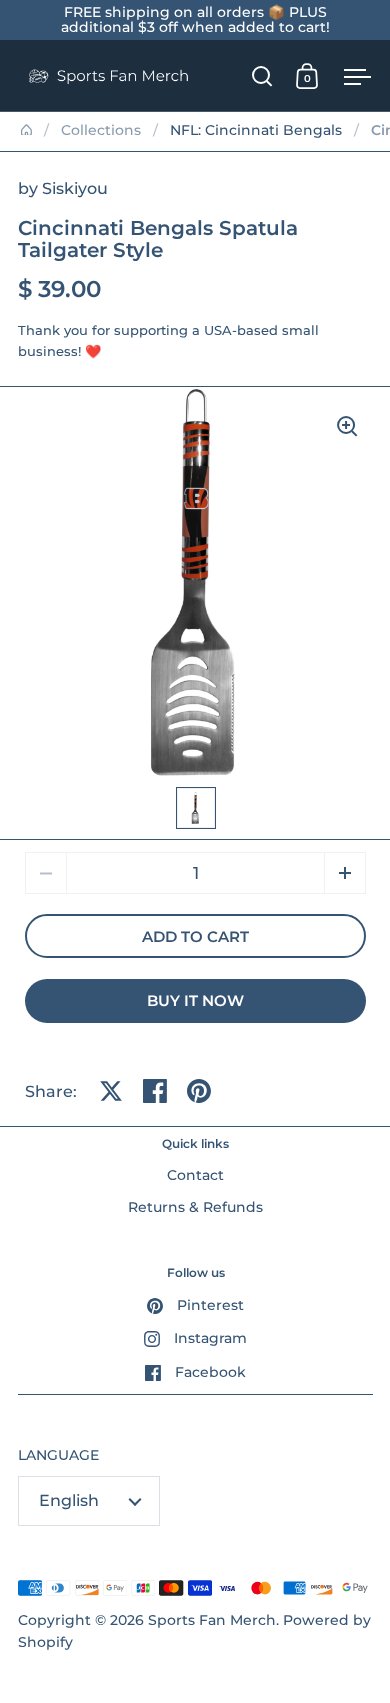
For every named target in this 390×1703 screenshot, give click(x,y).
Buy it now (195, 1001)
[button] (345, 873)
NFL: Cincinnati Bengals (256, 130)
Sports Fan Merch (212, 1620)
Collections (101, 130)
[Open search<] (262, 75)
